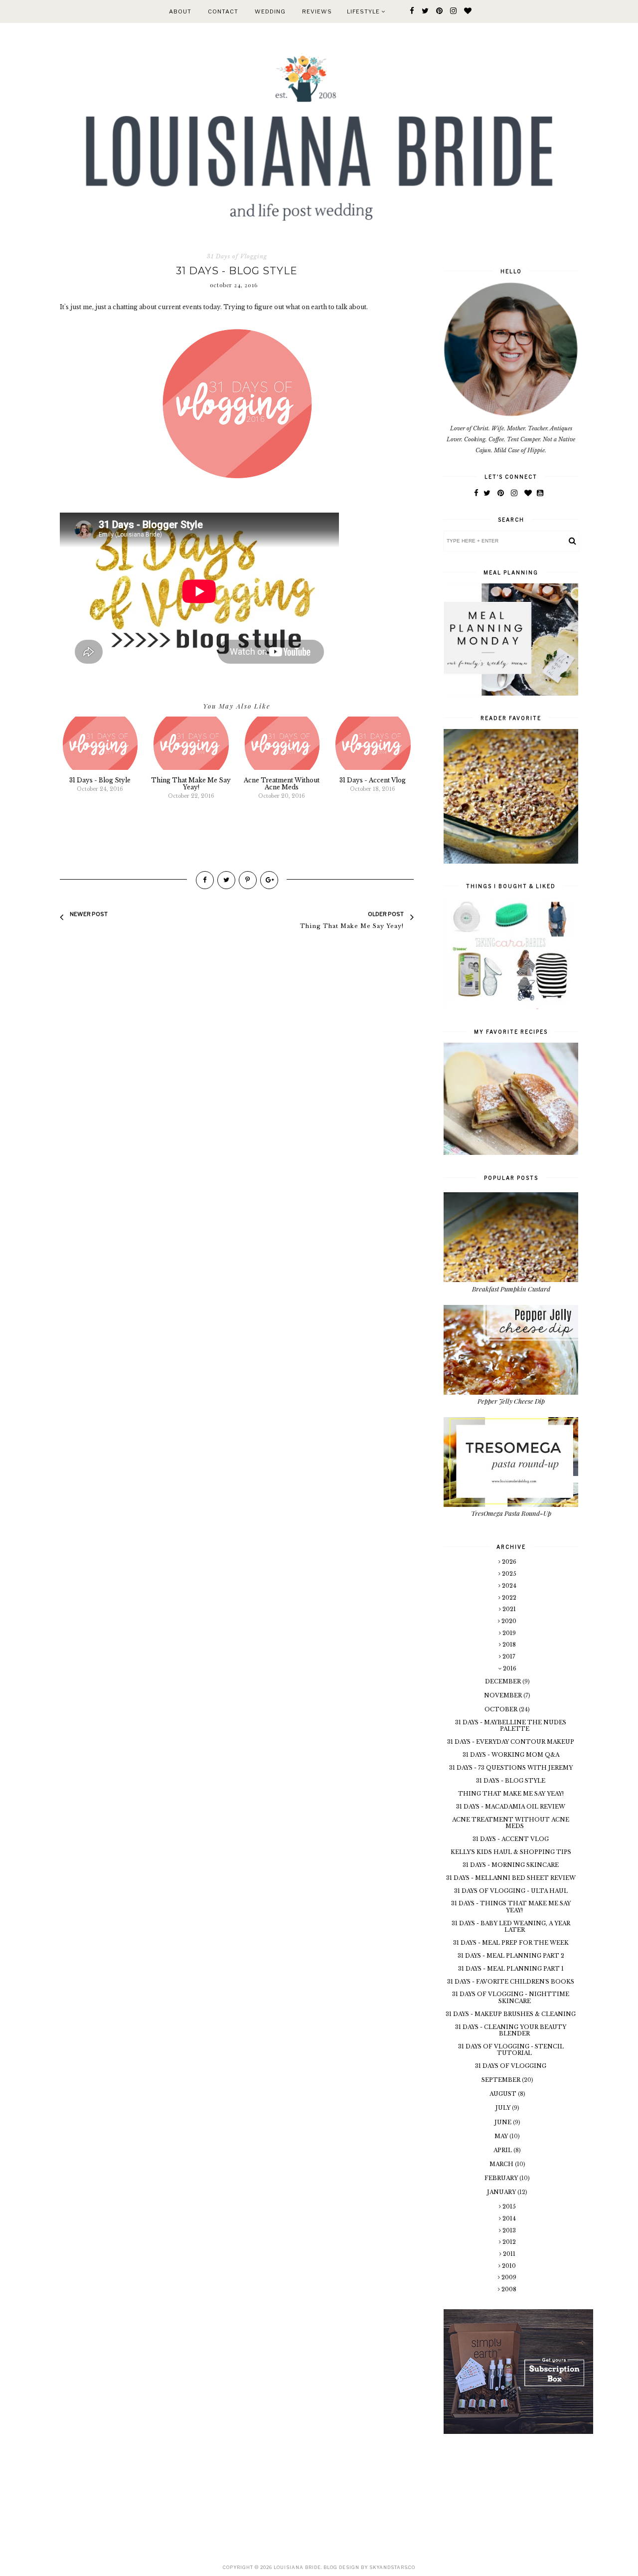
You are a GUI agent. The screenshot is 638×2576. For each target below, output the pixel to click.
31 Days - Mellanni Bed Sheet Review (511, 1878)
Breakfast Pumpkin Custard (511, 1289)
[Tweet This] (226, 880)
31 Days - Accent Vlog (511, 1839)
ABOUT (180, 11)
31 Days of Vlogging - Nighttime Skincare (511, 1997)
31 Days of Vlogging (237, 256)
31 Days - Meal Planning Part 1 (511, 1969)
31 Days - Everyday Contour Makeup (511, 1742)
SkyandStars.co (392, 2567)
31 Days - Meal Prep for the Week (511, 1943)
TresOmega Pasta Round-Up (511, 1513)
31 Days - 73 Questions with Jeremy (511, 1768)
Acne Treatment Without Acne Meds (511, 1823)
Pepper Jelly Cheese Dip (511, 1401)
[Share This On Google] (269, 880)
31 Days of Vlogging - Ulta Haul (511, 1891)
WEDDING (270, 11)
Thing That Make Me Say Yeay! (511, 1794)
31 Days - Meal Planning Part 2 (511, 1956)
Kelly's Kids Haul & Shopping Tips (511, 1852)
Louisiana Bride (297, 2567)
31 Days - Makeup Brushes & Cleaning (511, 2014)
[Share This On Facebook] (205, 880)
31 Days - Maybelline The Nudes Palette (511, 1726)
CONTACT (223, 11)
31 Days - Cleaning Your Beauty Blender (511, 2030)
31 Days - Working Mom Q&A (511, 1755)
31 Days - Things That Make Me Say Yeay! (511, 1907)
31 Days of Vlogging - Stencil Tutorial (511, 2050)
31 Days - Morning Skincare (511, 1865)
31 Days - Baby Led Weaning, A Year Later (511, 1927)
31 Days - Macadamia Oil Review (511, 1807)
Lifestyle (364, 11)
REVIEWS (317, 11)
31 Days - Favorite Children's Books (511, 1982)
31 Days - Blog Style (511, 1781)
